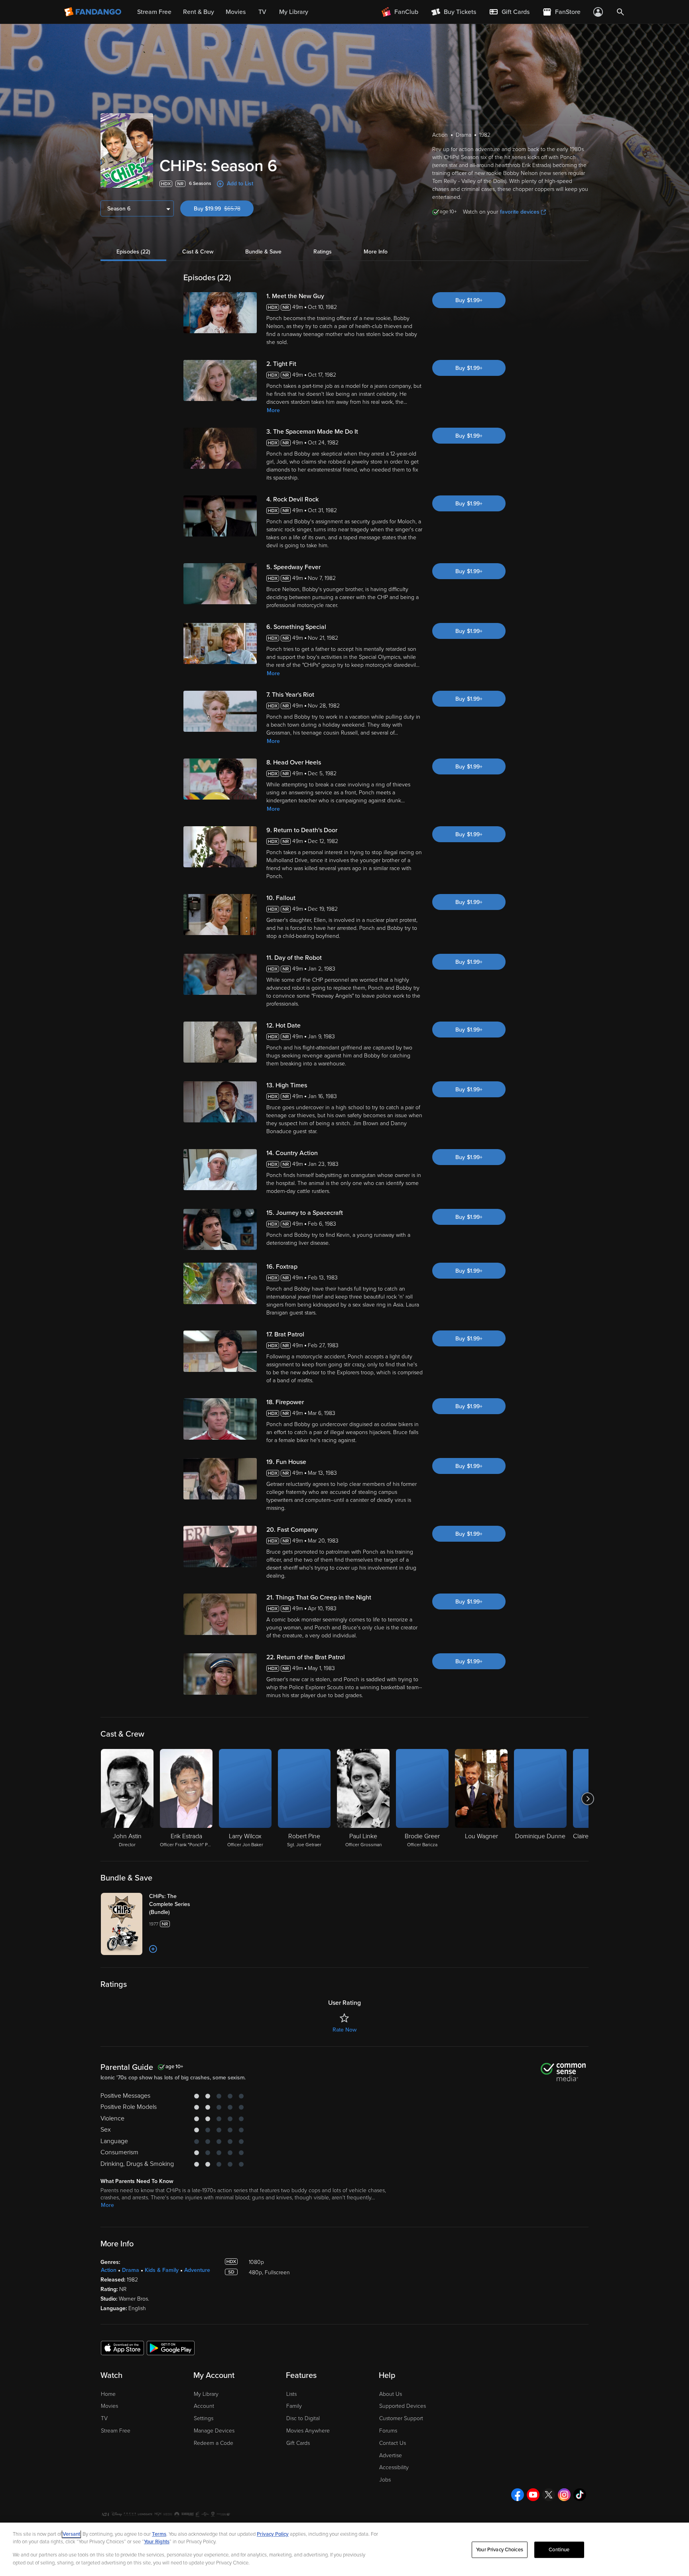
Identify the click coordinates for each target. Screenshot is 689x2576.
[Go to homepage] (94, 12)
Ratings (323, 252)
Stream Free (116, 2431)
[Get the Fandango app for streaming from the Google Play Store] (171, 2348)
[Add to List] (153, 1949)
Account (204, 2406)
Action (109, 2270)
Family (294, 2406)
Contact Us (393, 2443)
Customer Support (401, 2418)
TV (104, 2418)
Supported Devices (403, 2406)
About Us (391, 2394)
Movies (109, 2406)
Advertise (391, 2455)
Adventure (197, 2270)
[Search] (620, 12)
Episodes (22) (133, 252)
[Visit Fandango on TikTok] (580, 2495)
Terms (159, 2534)
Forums (388, 2431)
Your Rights (157, 2542)
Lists (291, 2394)
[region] (344, 2549)
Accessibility (394, 2467)
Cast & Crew (198, 252)
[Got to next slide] (588, 1799)
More (273, 410)
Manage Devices (214, 2431)
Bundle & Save (263, 252)
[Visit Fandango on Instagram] (564, 2495)
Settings (204, 2418)
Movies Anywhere (308, 2431)
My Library (206, 2394)
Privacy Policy (273, 2534)
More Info (376, 252)
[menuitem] (509, 12)
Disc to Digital (303, 2418)
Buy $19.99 (224, 209)
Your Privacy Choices (500, 2550)
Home (108, 2394)
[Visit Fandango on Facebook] (518, 2495)
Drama (131, 2270)
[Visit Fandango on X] (549, 2495)
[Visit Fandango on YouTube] (533, 2495)
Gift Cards (298, 2443)
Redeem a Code (214, 2443)
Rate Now (344, 2030)
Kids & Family (162, 2270)
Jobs (385, 2480)
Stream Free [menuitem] (154, 12)
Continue (559, 2550)
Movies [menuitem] (236, 12)
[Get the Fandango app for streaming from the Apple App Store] (122, 2348)
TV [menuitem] (262, 12)
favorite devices (520, 212)
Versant (71, 2534)
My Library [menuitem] (294, 12)
